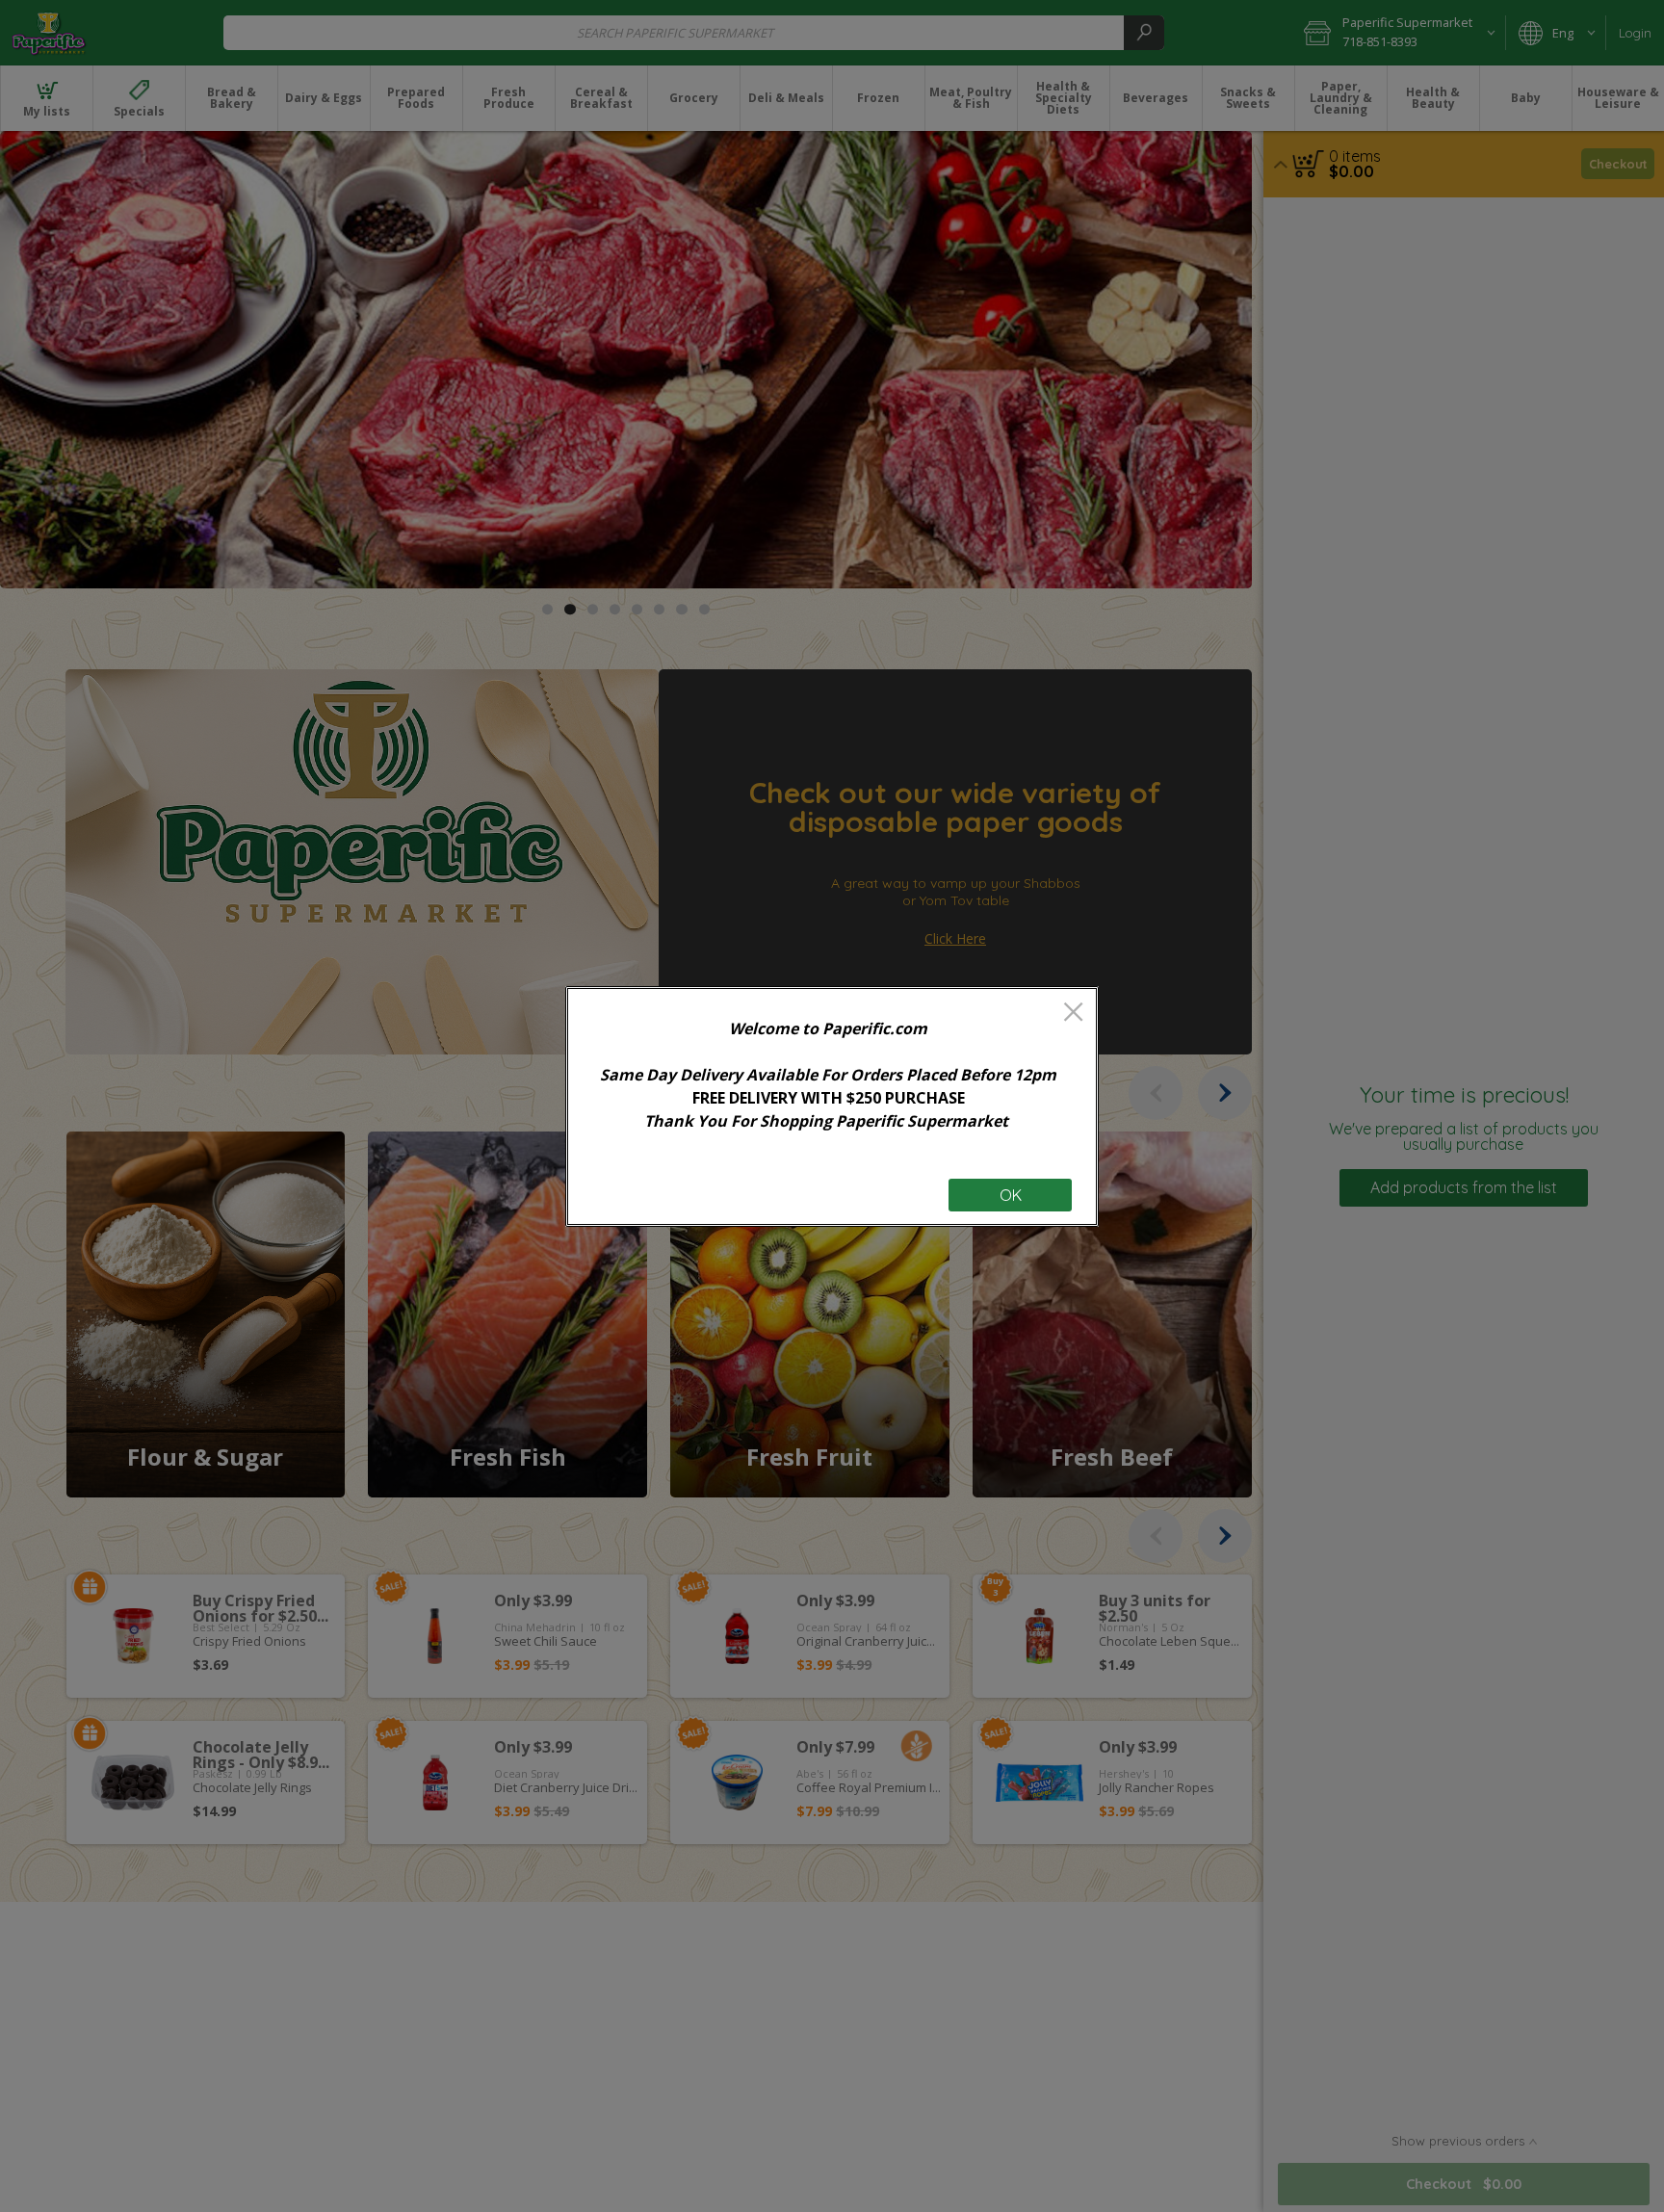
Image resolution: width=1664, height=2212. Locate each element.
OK (1011, 1195)
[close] (1073, 1014)
